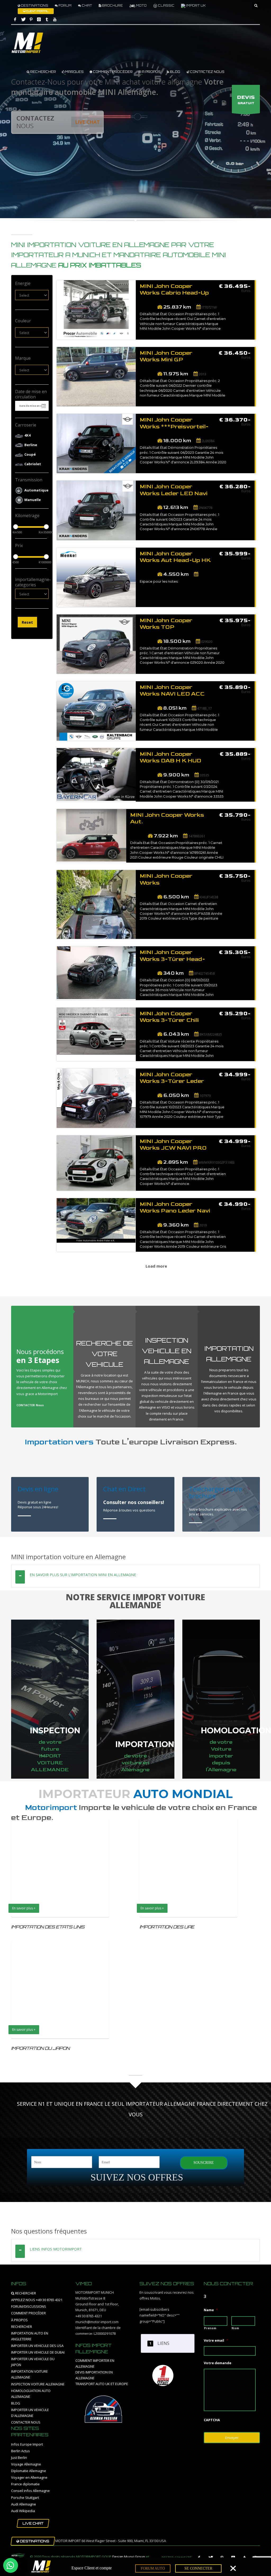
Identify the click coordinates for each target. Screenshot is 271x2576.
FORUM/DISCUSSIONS (29, 2306)
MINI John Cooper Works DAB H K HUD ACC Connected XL (170, 758)
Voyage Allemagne (26, 2464)
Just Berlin (19, 2458)
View (96, 314)
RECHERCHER (43, 72)
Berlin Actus (21, 2451)
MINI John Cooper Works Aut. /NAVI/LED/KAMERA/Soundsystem (169, 819)
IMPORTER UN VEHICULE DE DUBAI (38, 2352)
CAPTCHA (212, 2420)
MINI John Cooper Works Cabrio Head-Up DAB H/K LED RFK (174, 290)
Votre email (216, 2340)
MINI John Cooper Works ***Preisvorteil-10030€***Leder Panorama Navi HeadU (174, 423)
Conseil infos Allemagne (30, 2491)
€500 (15, 562)
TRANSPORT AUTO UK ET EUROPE (102, 2384)
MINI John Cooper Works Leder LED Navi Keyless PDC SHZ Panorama (174, 491)
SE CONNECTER (198, 2568)
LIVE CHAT (87, 122)
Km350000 (42, 532)
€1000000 (42, 562)
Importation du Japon (40, 2048)
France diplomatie (25, 2484)
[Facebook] (15, 19)
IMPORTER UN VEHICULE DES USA (37, 2346)
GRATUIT (246, 100)
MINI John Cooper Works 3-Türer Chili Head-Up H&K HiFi (169, 1017)
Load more (156, 1266)
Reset (27, 622)
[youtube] (55, 19)
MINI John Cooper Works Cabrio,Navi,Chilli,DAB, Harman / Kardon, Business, (173, 880)
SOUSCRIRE (204, 2163)
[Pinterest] (31, 19)
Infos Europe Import (27, 2444)
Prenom (210, 2328)
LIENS (163, 2343)
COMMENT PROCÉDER (112, 72)
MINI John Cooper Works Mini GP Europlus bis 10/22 (168, 357)
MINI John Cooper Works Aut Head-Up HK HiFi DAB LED (175, 557)
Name (211, 2310)
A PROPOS (151, 72)
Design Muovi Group (129, 2557)
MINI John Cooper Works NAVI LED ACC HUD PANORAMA (172, 691)
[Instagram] (39, 19)
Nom (235, 2328)
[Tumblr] (47, 19)
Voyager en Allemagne (29, 2477)
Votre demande (218, 2363)
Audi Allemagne (24, 2504)
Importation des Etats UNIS (48, 1927)
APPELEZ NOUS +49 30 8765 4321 (37, 2300)
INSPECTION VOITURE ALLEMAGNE (38, 2384)
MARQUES (74, 72)
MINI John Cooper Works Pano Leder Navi (175, 1208)
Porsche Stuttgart (25, 2498)
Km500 (15, 532)
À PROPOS (19, 2320)
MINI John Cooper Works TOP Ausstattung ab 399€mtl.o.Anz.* (166, 624)
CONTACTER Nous (30, 1405)
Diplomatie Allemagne (29, 2471)
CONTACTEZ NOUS (207, 72)
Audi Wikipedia (23, 2511)
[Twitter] (23, 19)
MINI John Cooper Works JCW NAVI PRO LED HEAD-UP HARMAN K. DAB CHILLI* (173, 1145)
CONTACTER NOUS (26, 2422)
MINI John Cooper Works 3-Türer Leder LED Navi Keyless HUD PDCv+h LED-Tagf (173, 1078)
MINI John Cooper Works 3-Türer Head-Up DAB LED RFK (172, 956)
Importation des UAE (167, 1927)
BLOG (175, 72)
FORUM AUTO (153, 2568)
